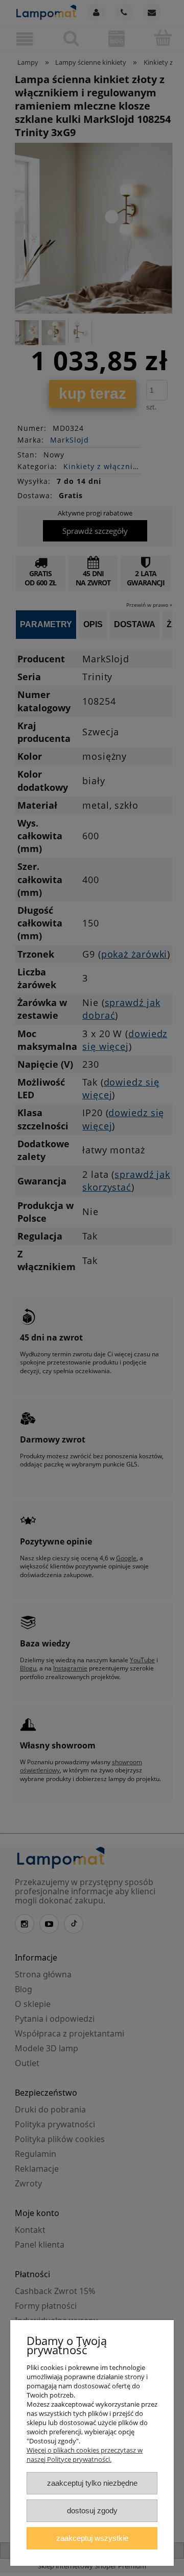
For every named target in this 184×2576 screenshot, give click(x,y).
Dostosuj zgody (92, 2510)
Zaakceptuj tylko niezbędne (92, 2483)
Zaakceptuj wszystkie (92, 2538)
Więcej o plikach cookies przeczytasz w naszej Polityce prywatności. (85, 2455)
